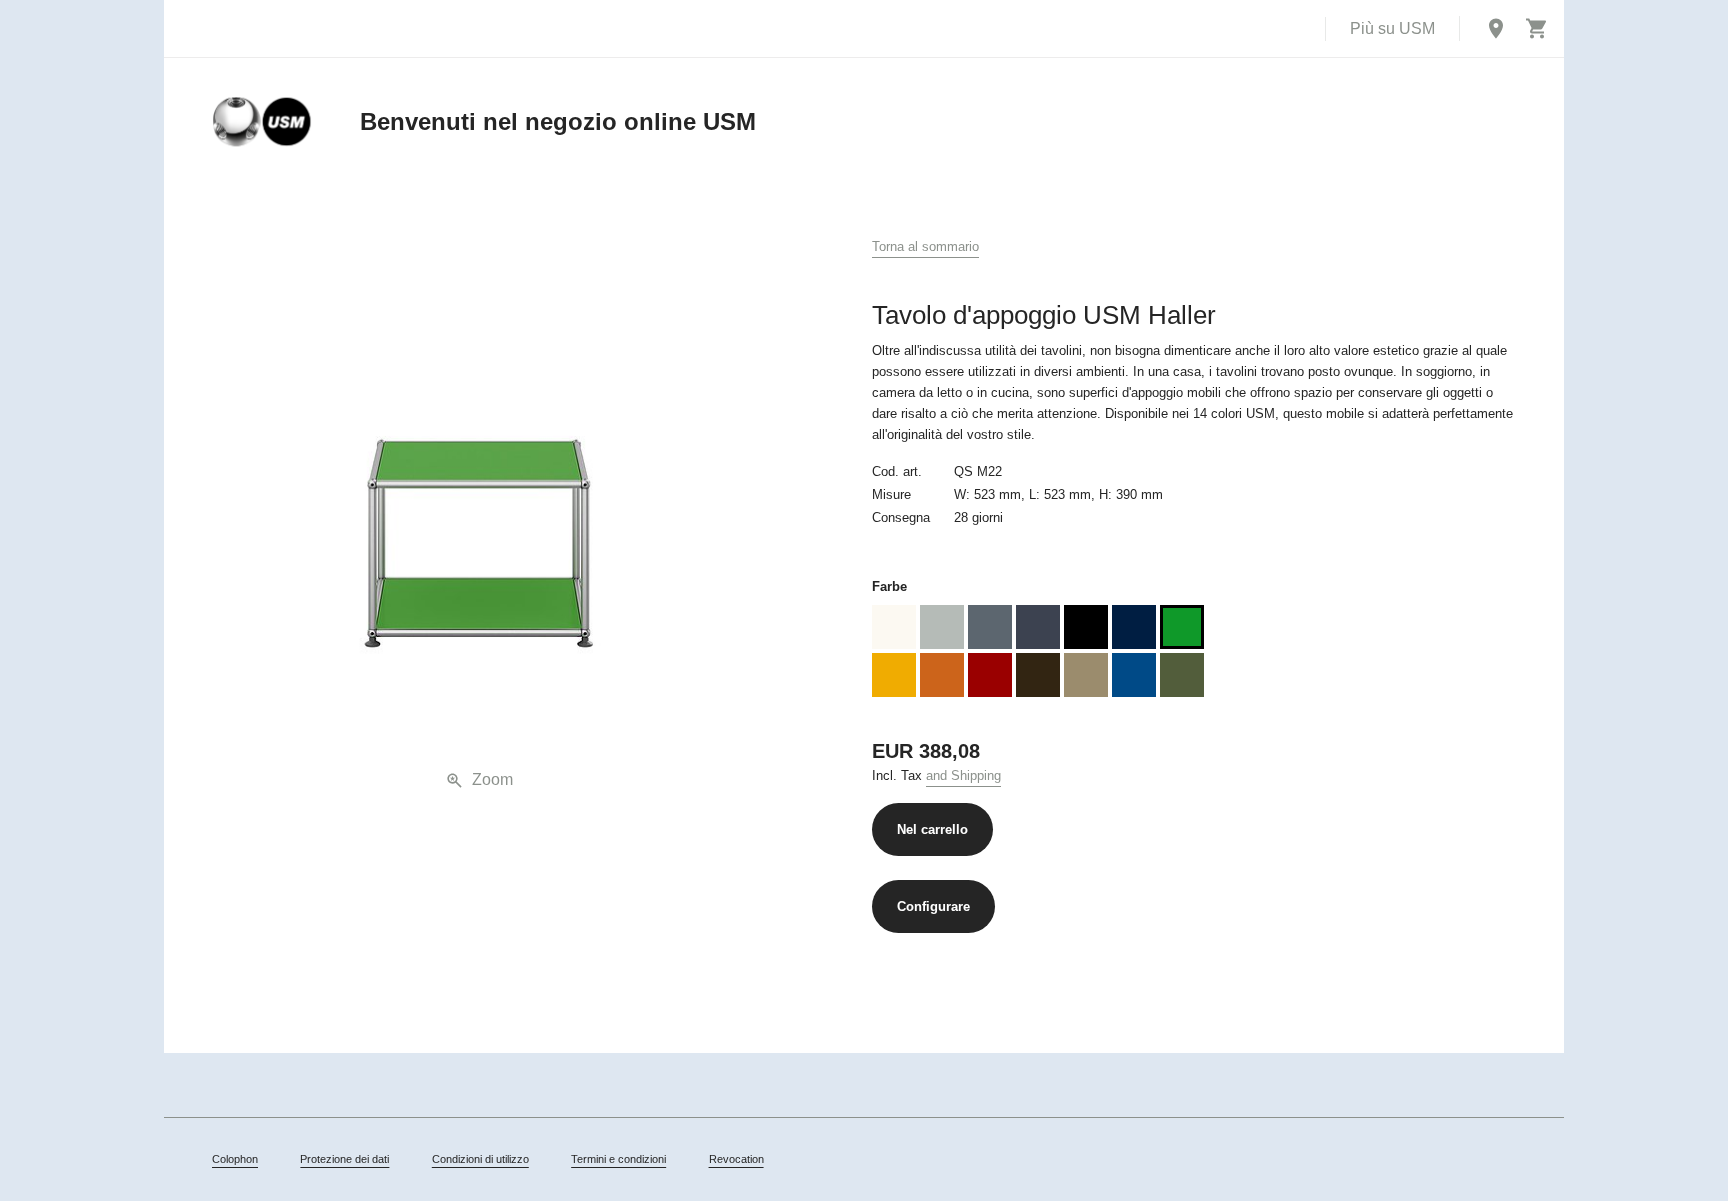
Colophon (235, 1159)
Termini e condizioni (618, 1159)
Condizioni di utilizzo (480, 1159)
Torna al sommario (925, 246)
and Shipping (963, 775)
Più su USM (1392, 28)
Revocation (736, 1159)
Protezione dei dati (344, 1159)
